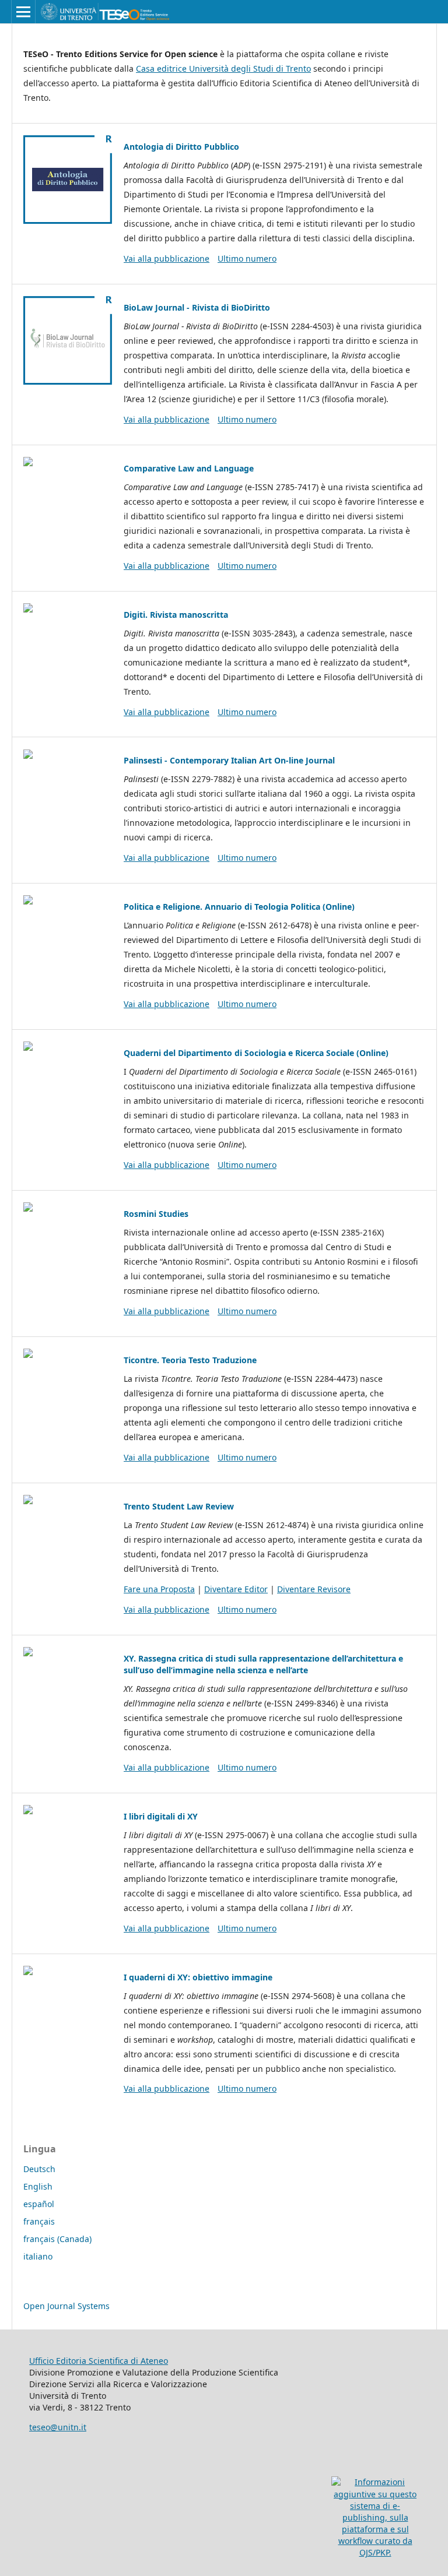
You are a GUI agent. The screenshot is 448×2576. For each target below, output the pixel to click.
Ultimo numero (247, 258)
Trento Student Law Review (179, 1506)
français (39, 2221)
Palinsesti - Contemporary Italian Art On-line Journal (229, 760)
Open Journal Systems (66, 2306)
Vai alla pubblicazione (167, 258)
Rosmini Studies (156, 1214)
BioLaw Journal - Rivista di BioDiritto (197, 307)
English (38, 2186)
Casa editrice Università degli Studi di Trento (223, 68)
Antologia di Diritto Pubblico (181, 147)
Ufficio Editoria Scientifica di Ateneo (99, 2361)
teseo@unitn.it (58, 2427)
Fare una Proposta (159, 1589)
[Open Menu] (23, 12)
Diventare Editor (236, 1589)
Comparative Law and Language (189, 468)
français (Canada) (57, 2239)
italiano (38, 2256)
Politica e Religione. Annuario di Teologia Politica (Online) (239, 907)
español (39, 2204)
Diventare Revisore (314, 1589)
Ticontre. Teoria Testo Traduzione (190, 1360)
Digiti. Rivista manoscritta (176, 615)
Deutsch (39, 2169)
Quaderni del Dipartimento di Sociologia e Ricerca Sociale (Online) (256, 1053)
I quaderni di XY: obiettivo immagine (198, 1977)
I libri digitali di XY (161, 1816)
